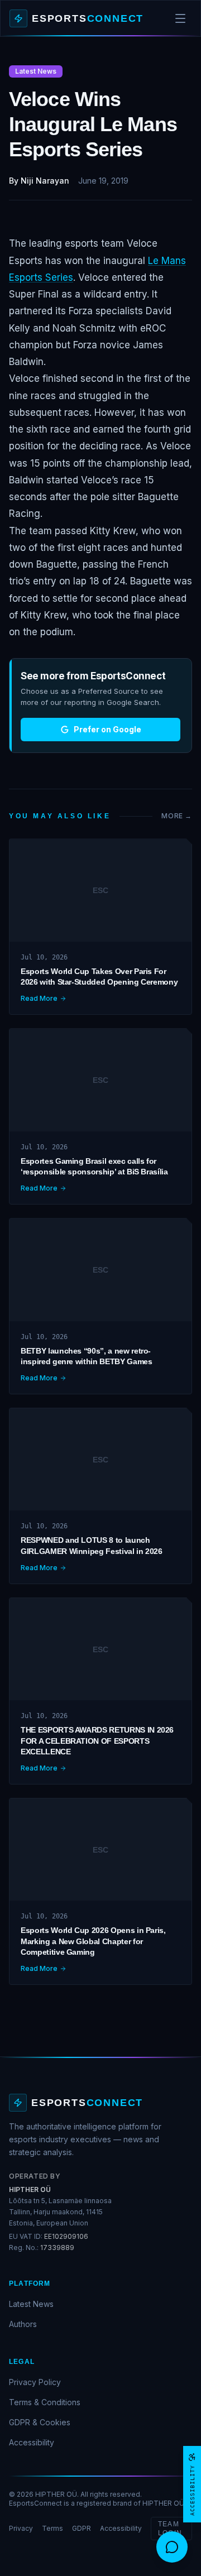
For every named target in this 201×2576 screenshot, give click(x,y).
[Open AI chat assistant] (172, 2547)
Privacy (21, 2528)
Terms (52, 2528)
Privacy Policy (35, 2382)
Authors (23, 2324)
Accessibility (32, 2442)
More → (177, 816)
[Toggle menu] (180, 18)
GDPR (82, 2528)
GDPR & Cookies (40, 2422)
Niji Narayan (45, 181)
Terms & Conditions (45, 2402)
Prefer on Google (107, 729)
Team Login (170, 2529)
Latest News (31, 2304)
